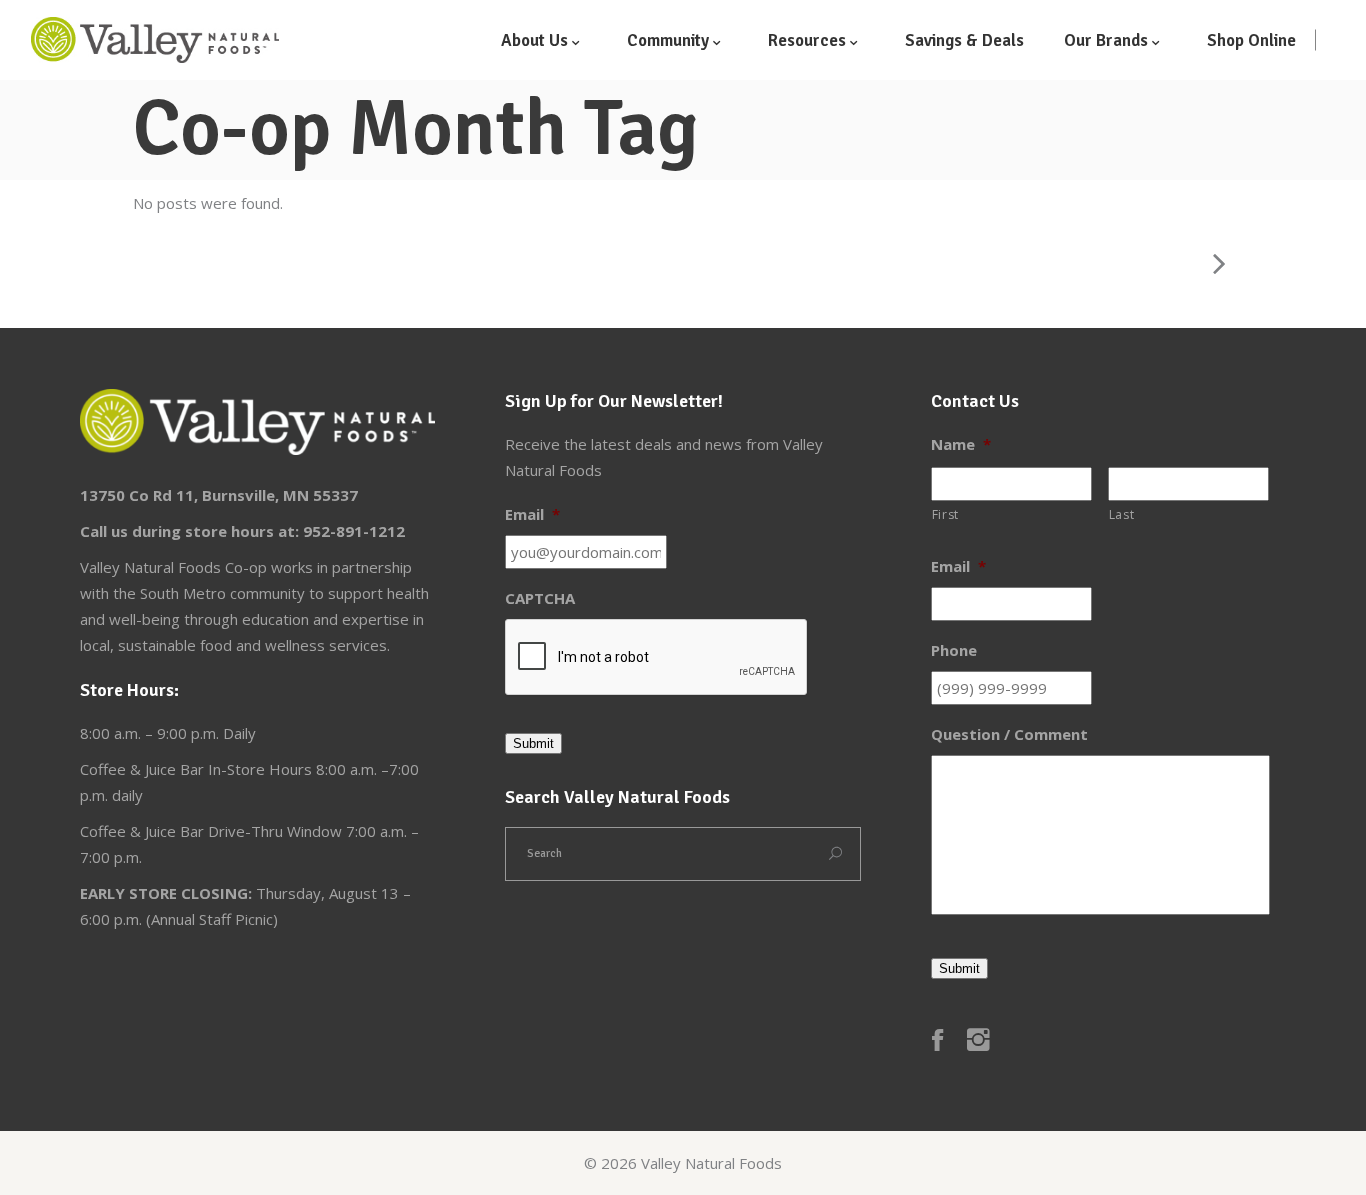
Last (1122, 514)
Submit (533, 743)
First (945, 514)
